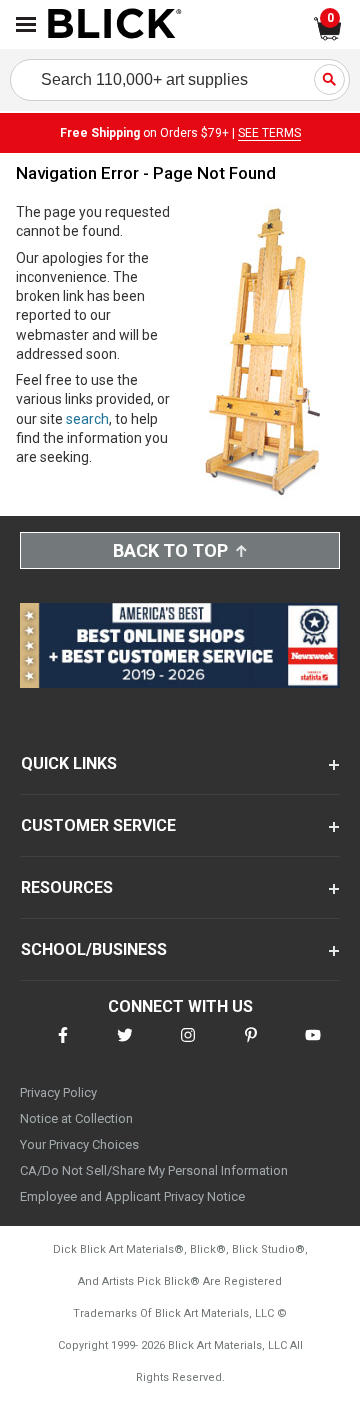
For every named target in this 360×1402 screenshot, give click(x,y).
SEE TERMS (269, 133)
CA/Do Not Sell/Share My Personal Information (154, 1170)
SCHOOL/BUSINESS (94, 949)
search (87, 419)
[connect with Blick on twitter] (125, 1047)
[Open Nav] (26, 24)
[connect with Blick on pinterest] (251, 1047)
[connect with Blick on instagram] (188, 1047)
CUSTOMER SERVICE (98, 825)
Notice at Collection (76, 1118)
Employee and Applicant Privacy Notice (132, 1196)
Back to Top (170, 550)
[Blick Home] (115, 25)
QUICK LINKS (69, 763)
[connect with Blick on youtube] (313, 1047)
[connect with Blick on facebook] (63, 1047)
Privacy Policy (58, 1092)
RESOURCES (67, 887)
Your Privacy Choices (79, 1144)
